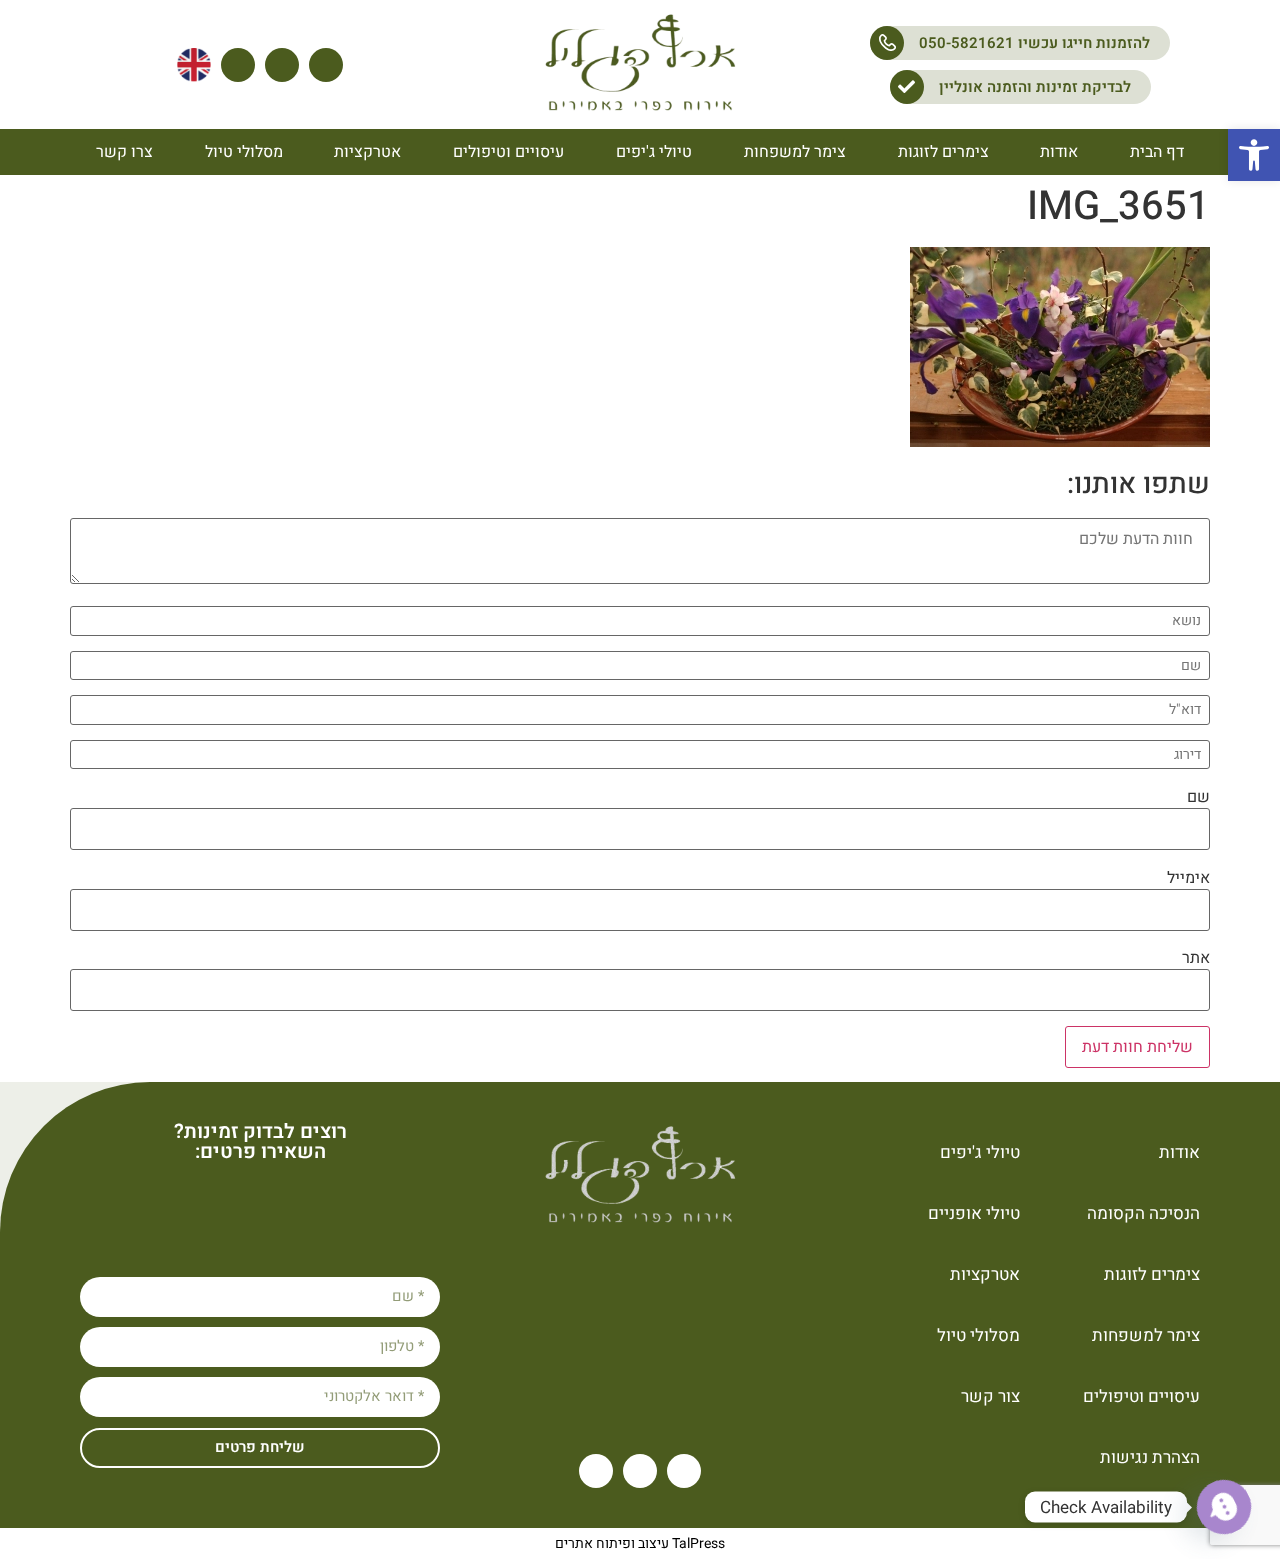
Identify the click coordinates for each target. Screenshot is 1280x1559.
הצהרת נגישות (1150, 1457)
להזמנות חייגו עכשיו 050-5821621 (1034, 43)
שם (1198, 797)
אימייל (1188, 878)
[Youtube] (326, 65)
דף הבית (1157, 152)
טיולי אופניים (974, 1213)
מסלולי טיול (244, 152)
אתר (1196, 958)
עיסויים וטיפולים (508, 152)
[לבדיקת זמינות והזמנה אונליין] (907, 87)
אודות (1059, 152)
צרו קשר (124, 152)
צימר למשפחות (795, 152)
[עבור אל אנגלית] (194, 65)
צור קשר (990, 1396)
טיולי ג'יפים (654, 152)
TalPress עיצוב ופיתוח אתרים (640, 1543)
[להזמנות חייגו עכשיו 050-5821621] (887, 43)
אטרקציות (367, 152)
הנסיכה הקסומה (1143, 1213)
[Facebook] (238, 65)
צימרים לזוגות (943, 152)
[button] (1254, 155)
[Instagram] (282, 65)
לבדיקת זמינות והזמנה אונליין (1035, 87)
